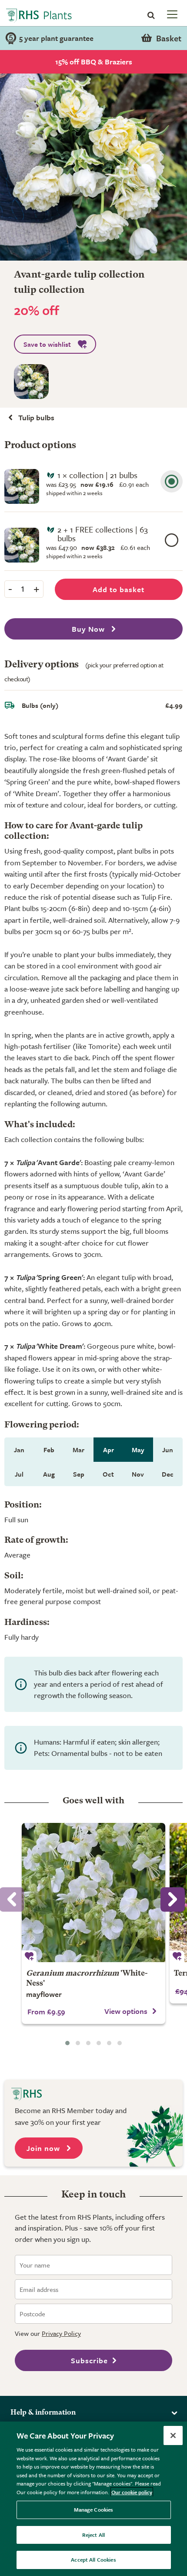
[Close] (173, 2435)
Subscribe (89, 2360)
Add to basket (119, 589)
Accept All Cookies (93, 2559)
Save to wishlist (47, 344)
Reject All (93, 2535)
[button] (67, 2043)
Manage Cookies (94, 2509)
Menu (171, 14)
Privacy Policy (61, 2333)
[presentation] (173, 1899)
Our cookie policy (132, 2492)
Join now (44, 2148)
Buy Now (89, 629)
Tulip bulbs (36, 417)
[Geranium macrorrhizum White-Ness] (93, 1893)
